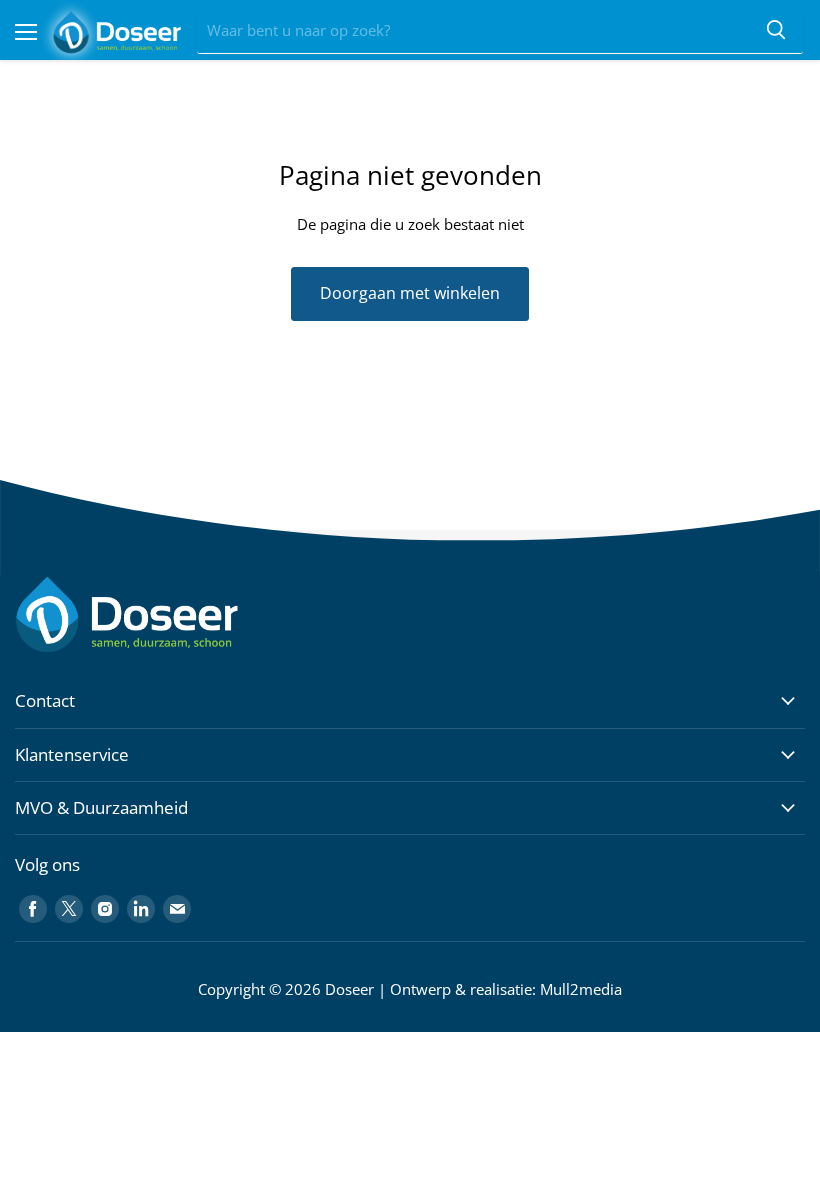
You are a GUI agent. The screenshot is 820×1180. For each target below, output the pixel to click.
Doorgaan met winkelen (410, 293)
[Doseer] (165, 614)
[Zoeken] (776, 31)
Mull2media (581, 989)
